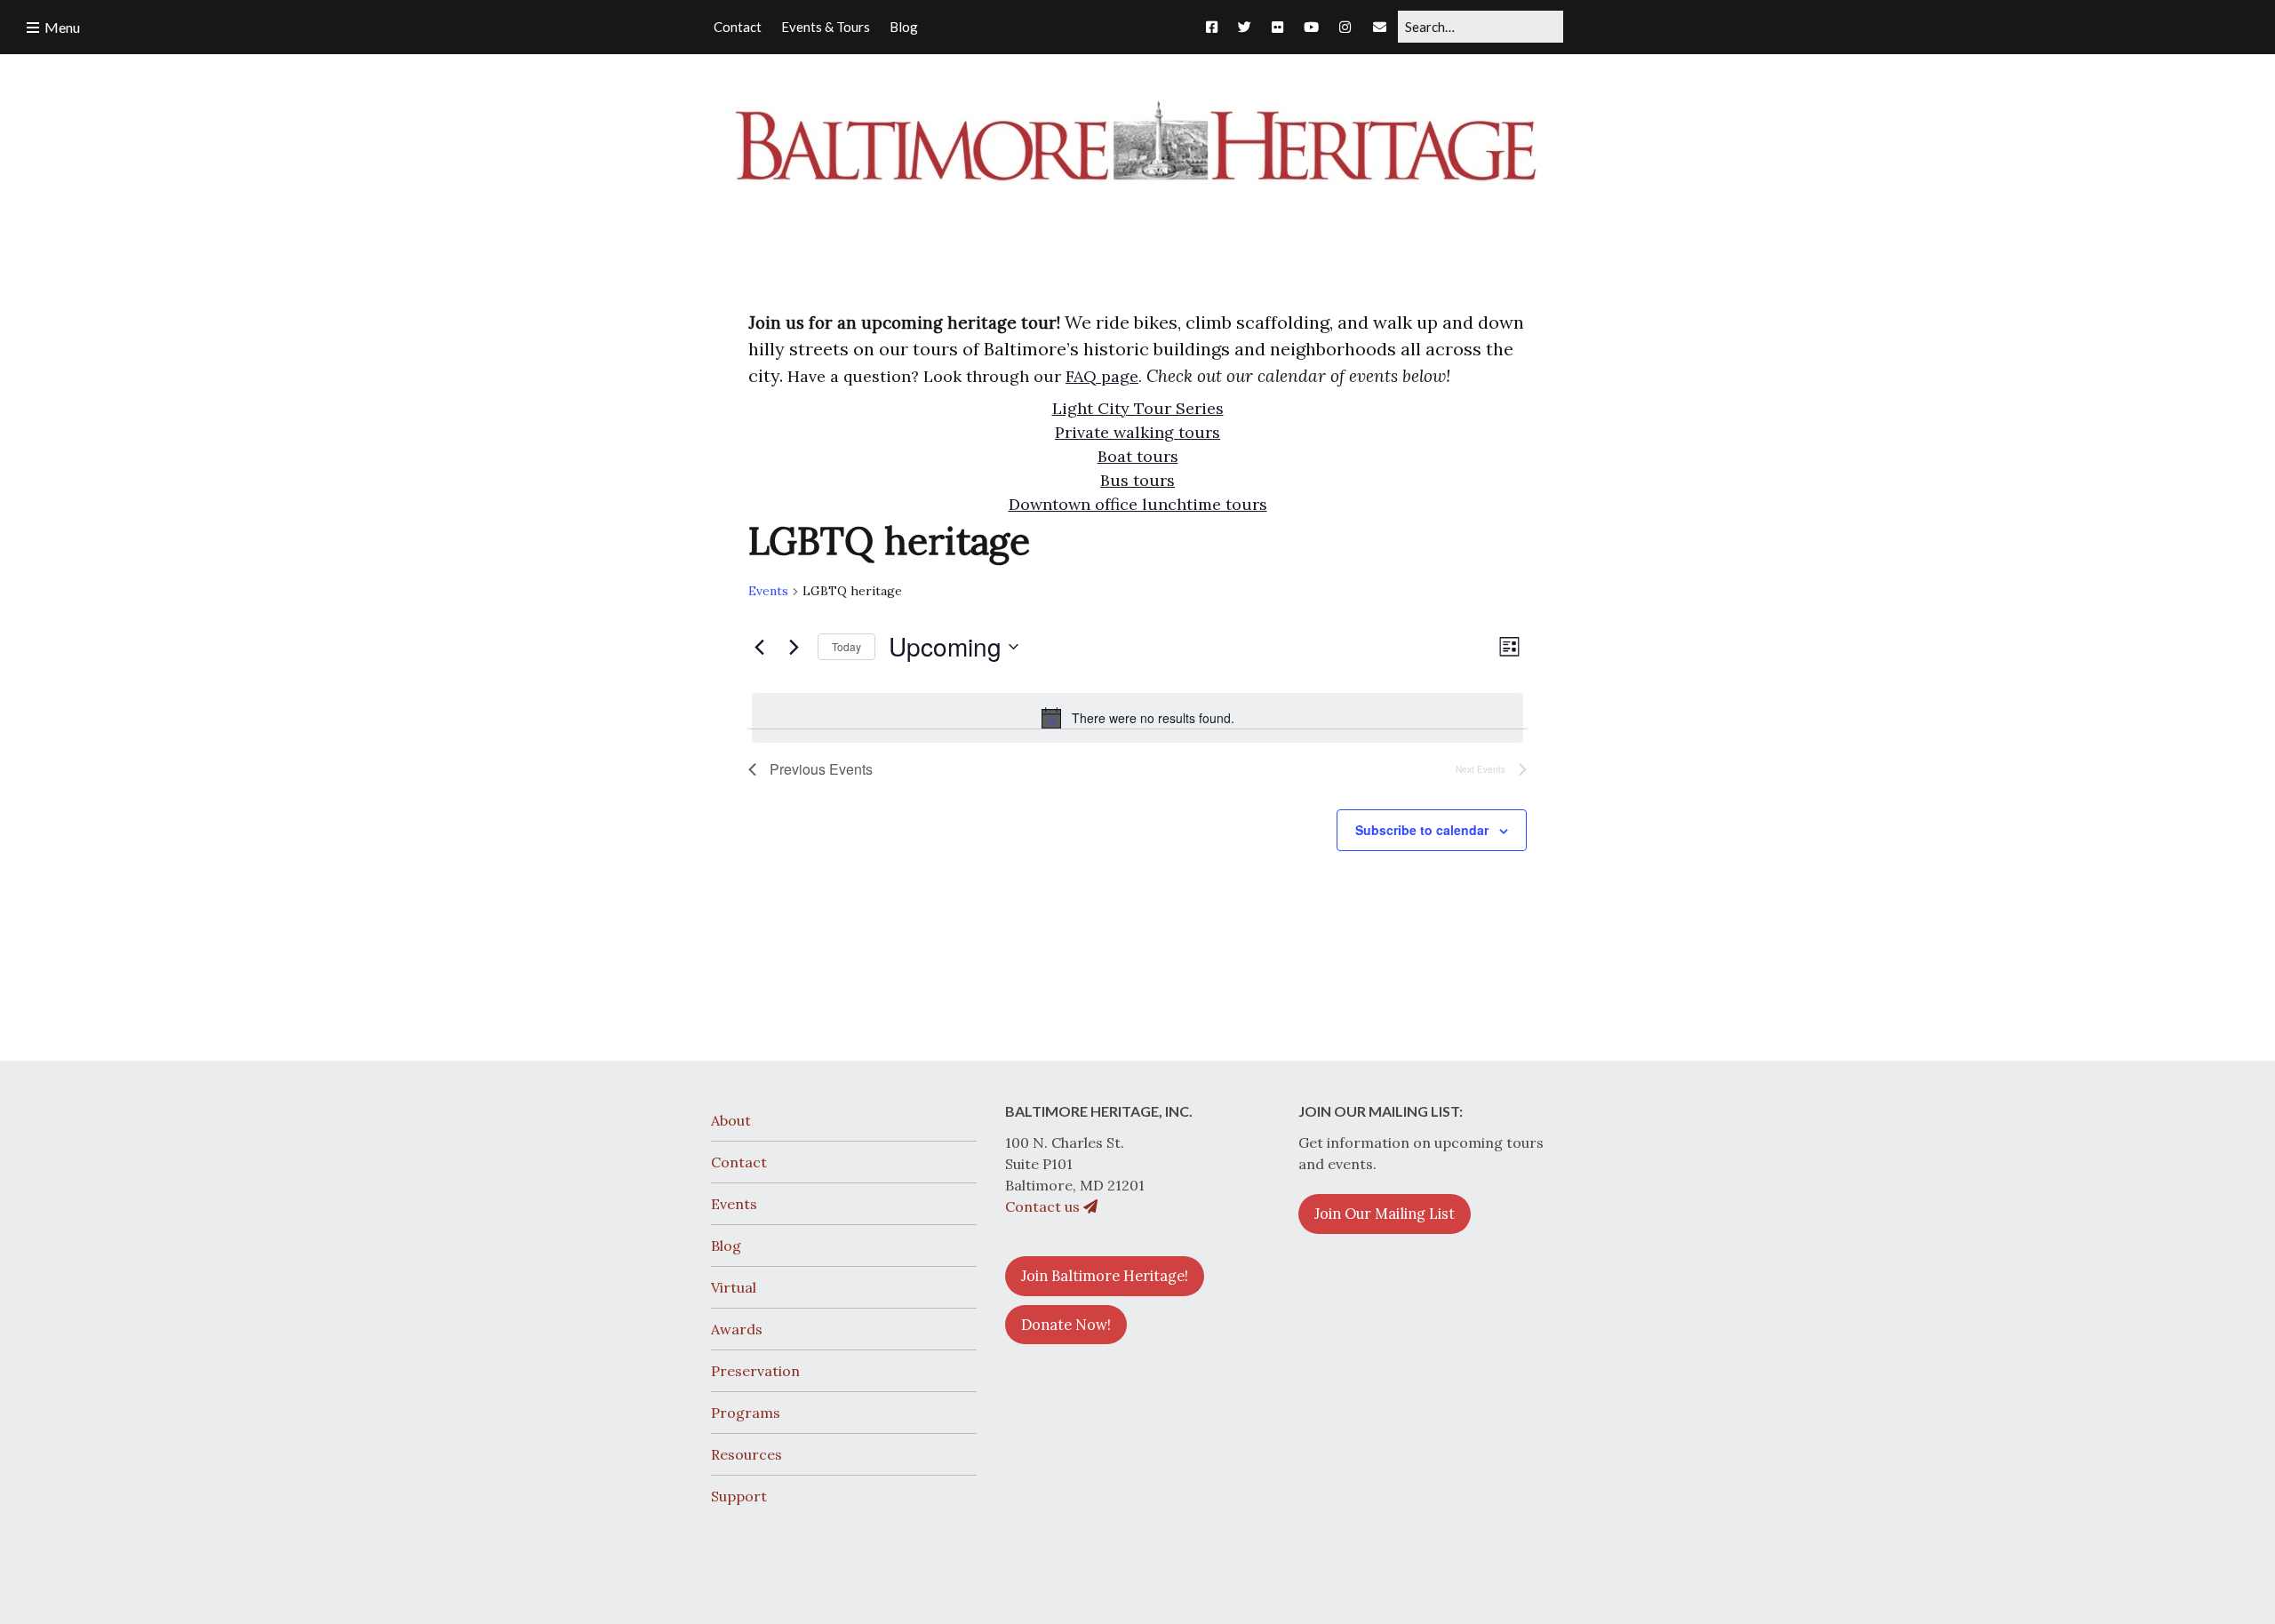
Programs (746, 1413)
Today (846, 646)
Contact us (1044, 1206)
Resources (746, 1454)
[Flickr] (1277, 27)
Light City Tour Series (1138, 408)
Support (739, 1496)
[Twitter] (1245, 27)
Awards (737, 1329)
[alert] (1137, 718)
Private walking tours (1137, 432)
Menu (62, 27)
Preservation (755, 1371)
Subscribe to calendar (1422, 830)
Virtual (734, 1287)
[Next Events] (794, 647)
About (731, 1120)
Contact (739, 1162)
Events (768, 591)
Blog (726, 1246)
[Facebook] (1216, 27)
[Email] (1380, 27)
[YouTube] (1311, 27)
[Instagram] (1345, 27)
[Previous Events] (759, 647)
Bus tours (1137, 480)
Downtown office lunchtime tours (1138, 504)
